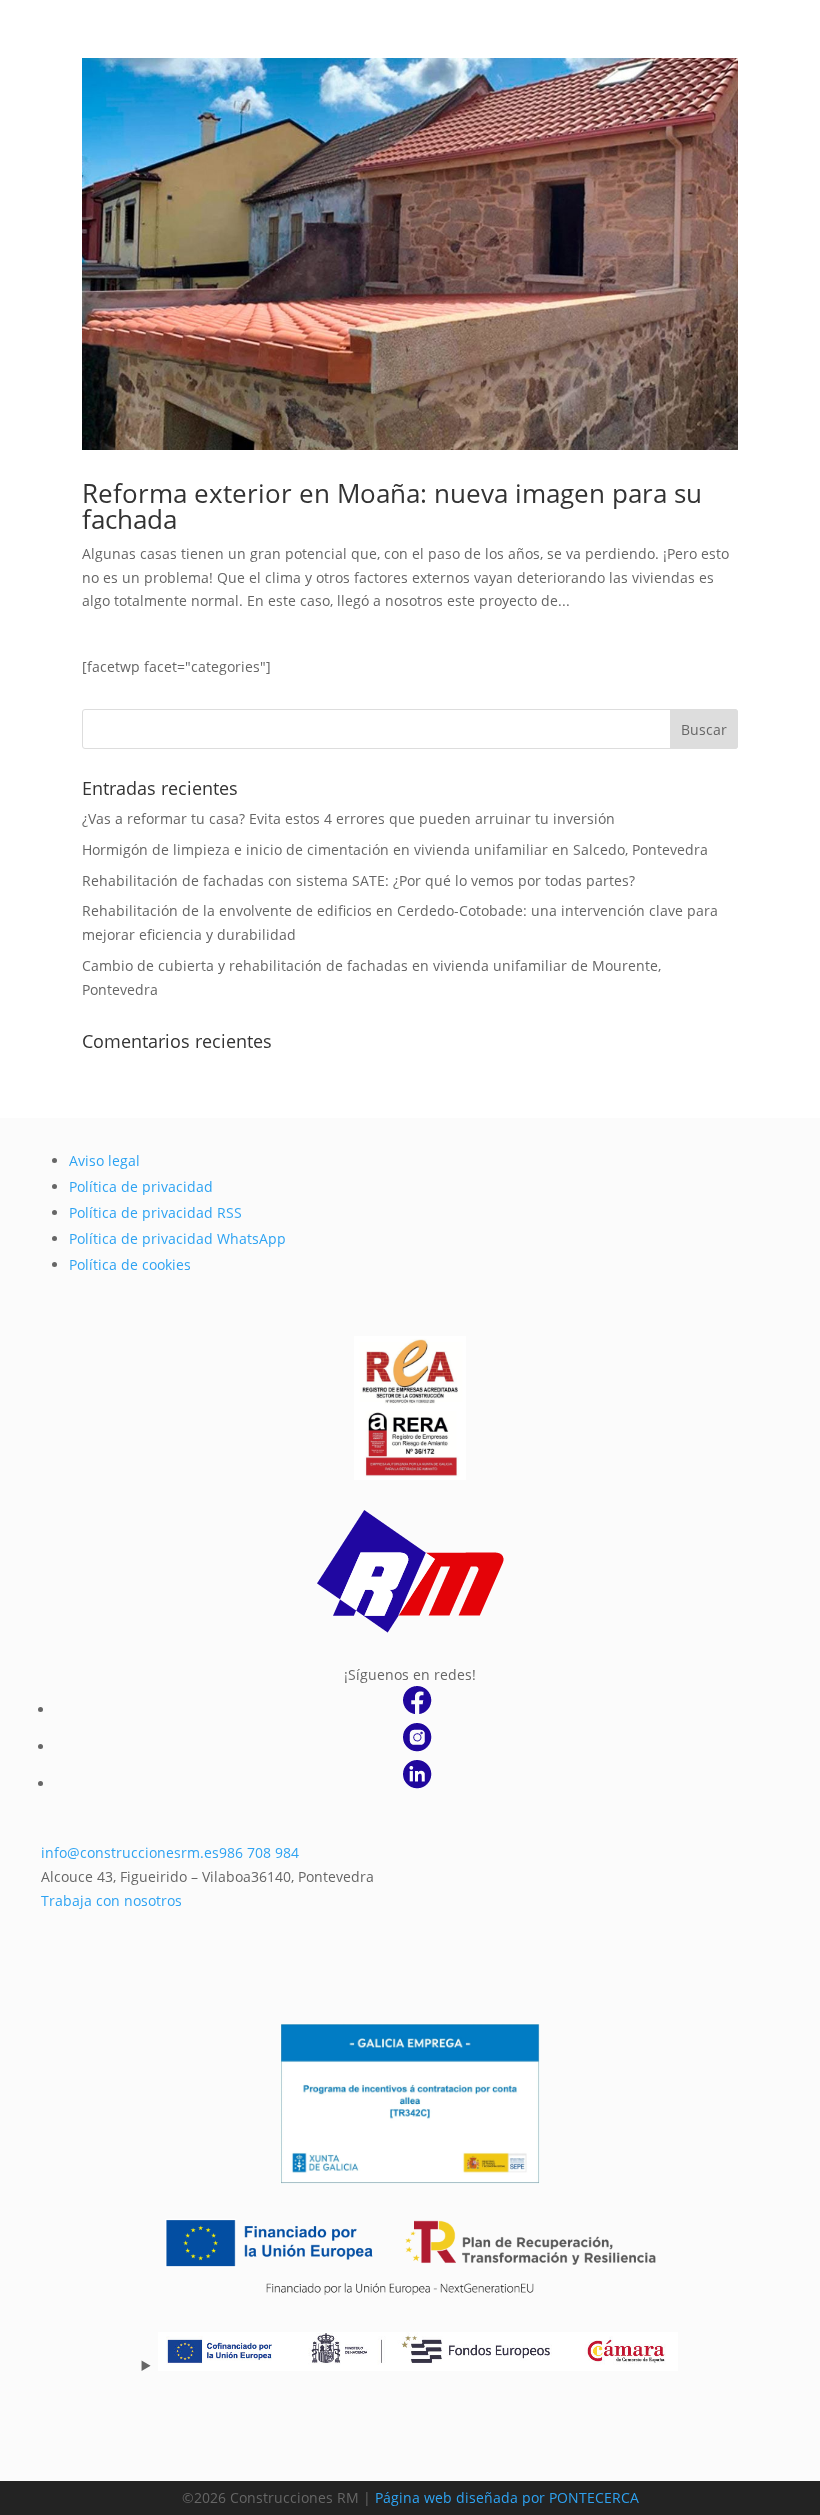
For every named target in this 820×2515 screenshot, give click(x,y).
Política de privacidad (141, 1186)
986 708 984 (259, 1852)
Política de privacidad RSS (155, 1212)
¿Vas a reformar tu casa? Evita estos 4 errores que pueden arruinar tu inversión (348, 818)
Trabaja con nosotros (111, 1900)
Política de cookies (130, 1264)
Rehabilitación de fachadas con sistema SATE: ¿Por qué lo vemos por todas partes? (358, 880)
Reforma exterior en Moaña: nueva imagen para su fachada (392, 506)
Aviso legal (104, 1160)
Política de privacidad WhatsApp (177, 1238)
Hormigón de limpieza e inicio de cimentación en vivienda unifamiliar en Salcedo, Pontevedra (395, 849)
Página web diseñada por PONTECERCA (507, 2497)
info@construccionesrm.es (130, 1852)
